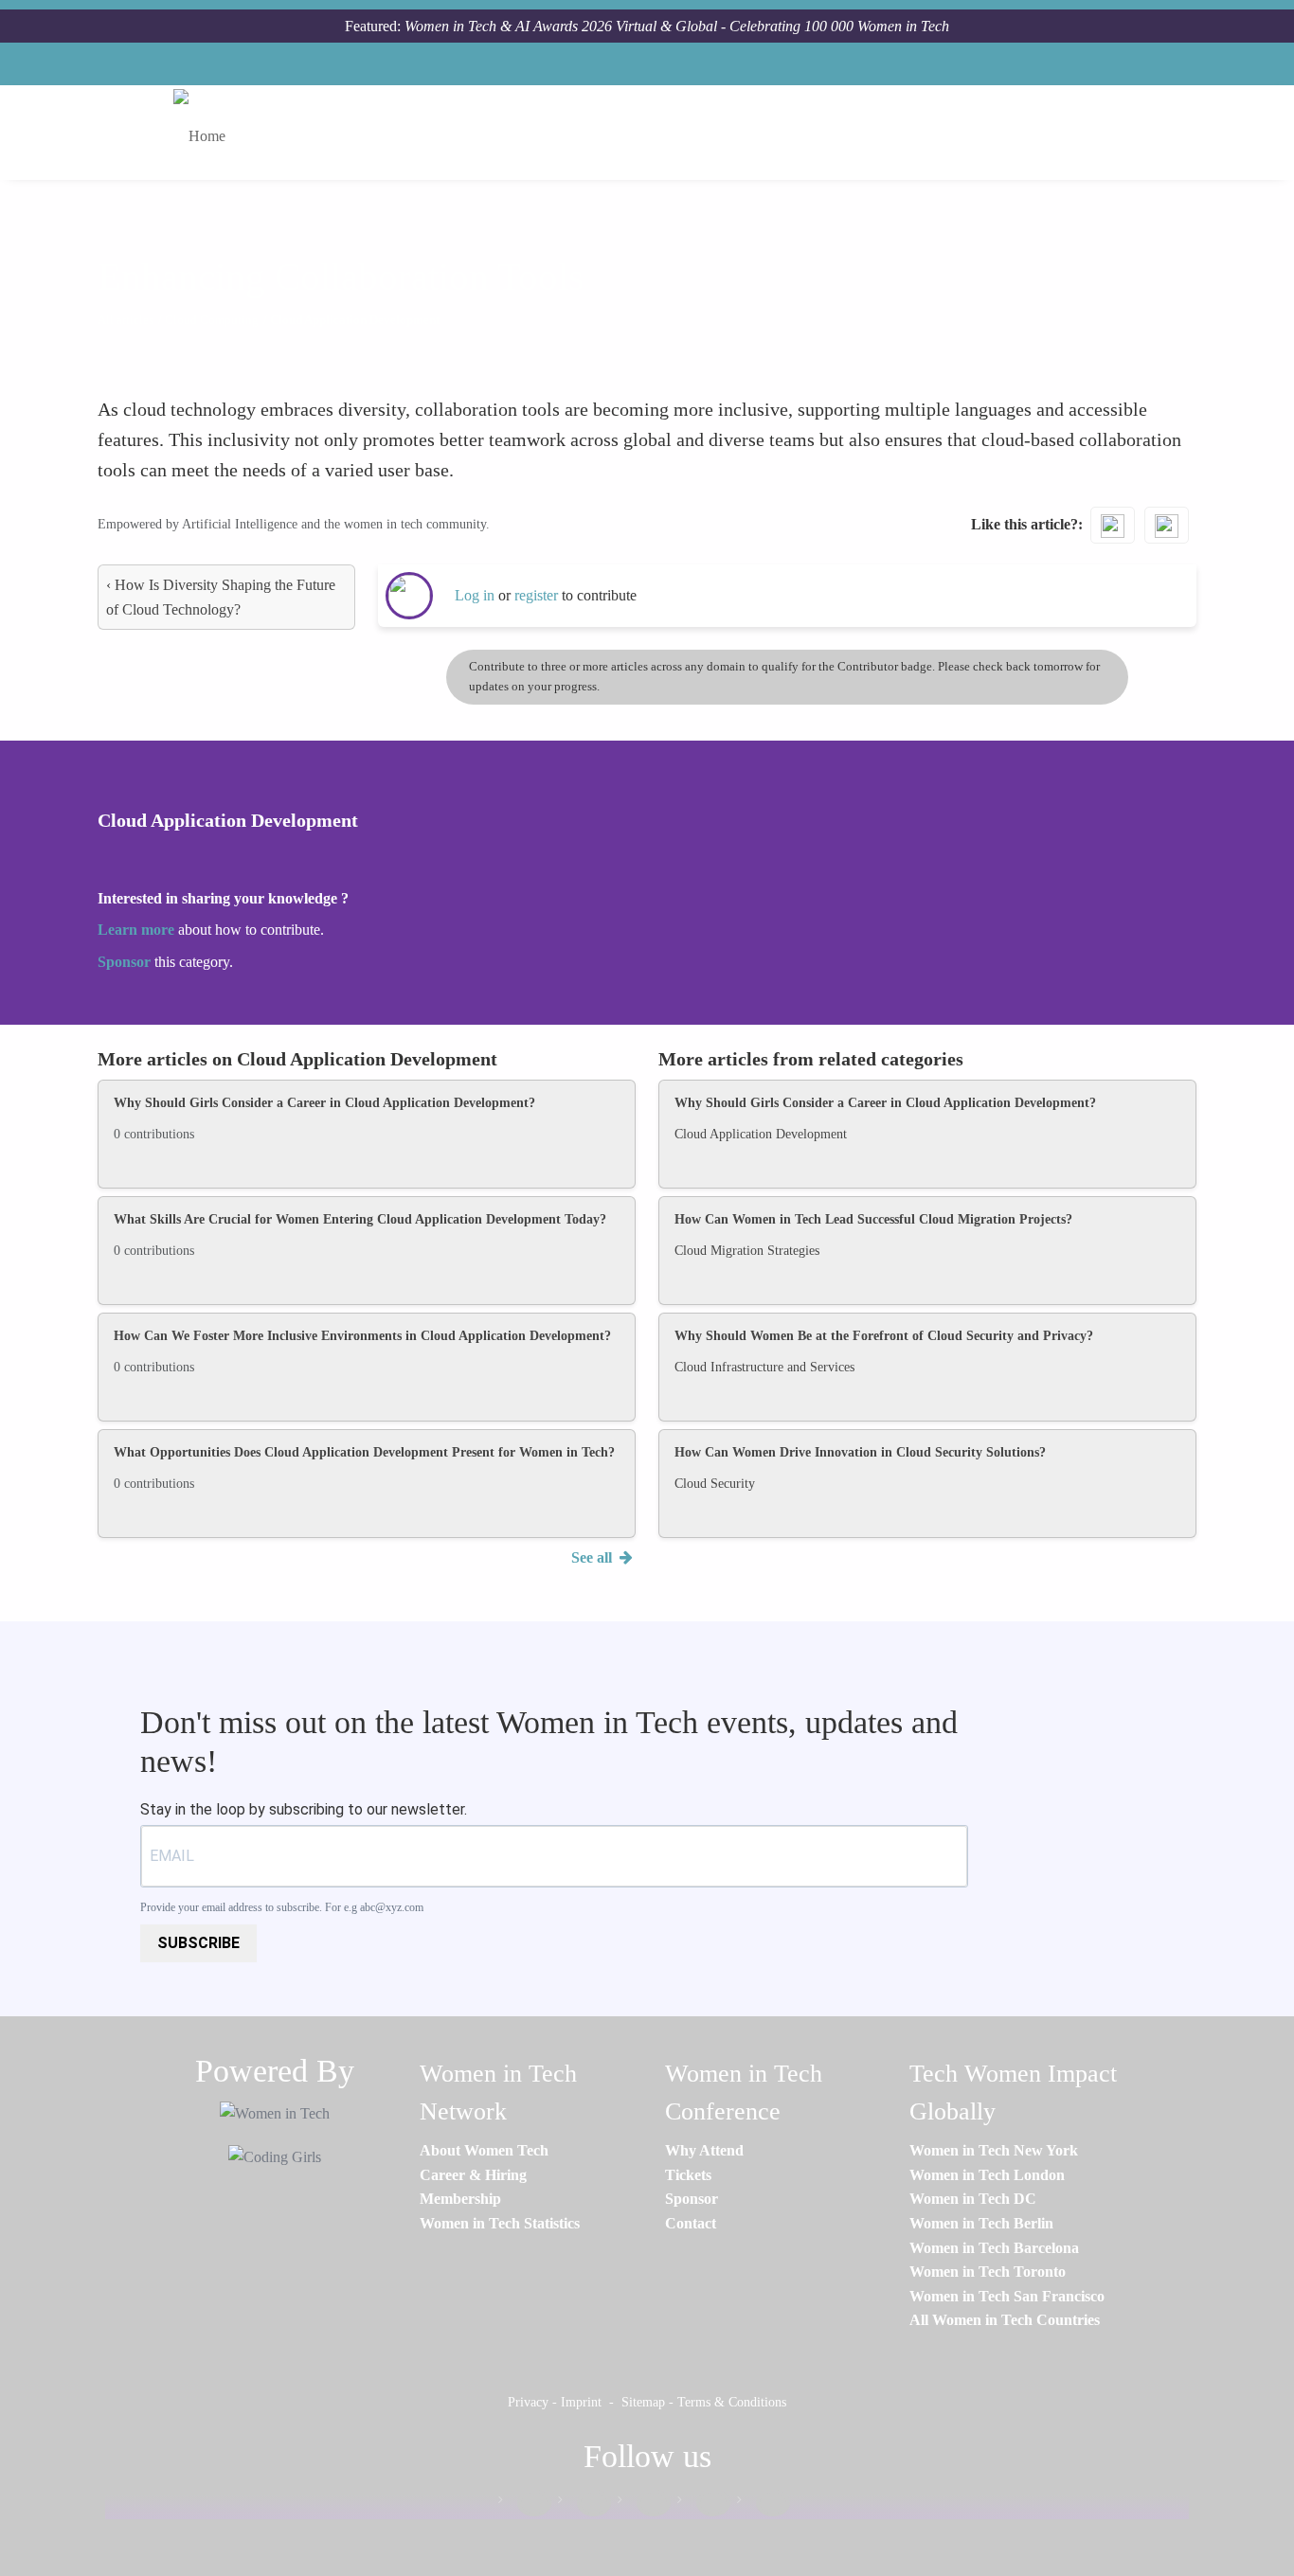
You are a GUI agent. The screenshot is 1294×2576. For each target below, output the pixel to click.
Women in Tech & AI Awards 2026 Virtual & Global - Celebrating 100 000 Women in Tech (677, 26)
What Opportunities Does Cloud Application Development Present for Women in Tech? (364, 1452)
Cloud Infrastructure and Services (764, 1367)
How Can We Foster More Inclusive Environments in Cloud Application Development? (362, 1336)
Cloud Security (715, 1484)
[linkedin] (584, 2504)
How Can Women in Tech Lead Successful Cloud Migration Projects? (873, 1219)
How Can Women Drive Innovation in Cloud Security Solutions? (860, 1452)
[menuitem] (484, 2150)
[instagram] (644, 2504)
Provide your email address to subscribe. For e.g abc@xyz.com (282, 1907)
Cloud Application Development (761, 1134)
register (538, 595)
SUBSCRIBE (198, 1943)
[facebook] (525, 2504)
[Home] (207, 133)
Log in (475, 595)
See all (593, 1557)
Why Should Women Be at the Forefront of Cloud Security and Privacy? (884, 1336)
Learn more (136, 930)
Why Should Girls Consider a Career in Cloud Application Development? (324, 1103)
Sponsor (126, 962)
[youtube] (764, 2504)
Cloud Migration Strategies (747, 1251)
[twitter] (704, 2504)
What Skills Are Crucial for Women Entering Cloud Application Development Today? (360, 1219)
